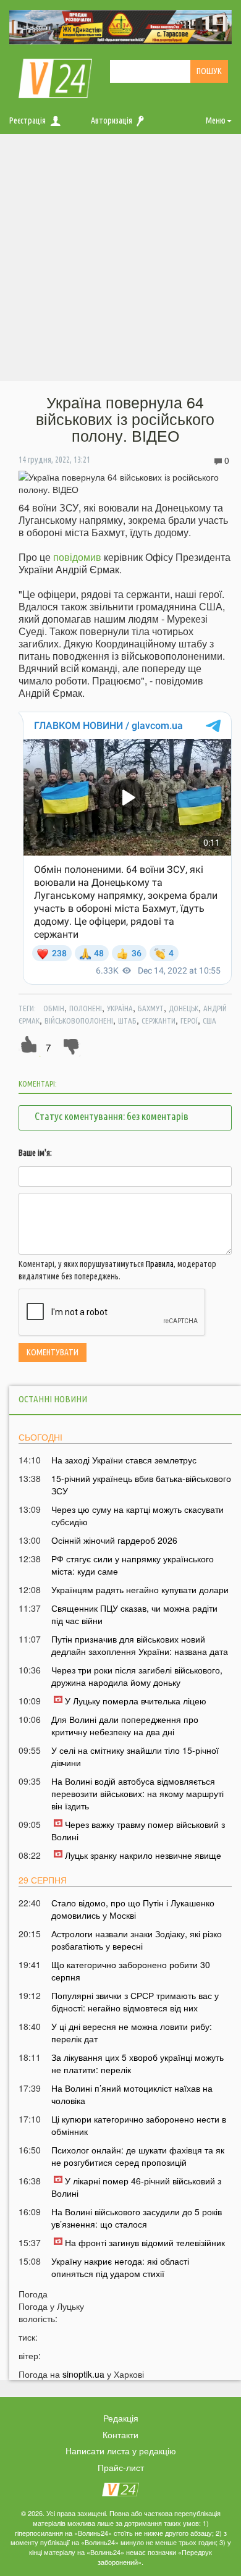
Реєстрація (27, 120)
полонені (86, 1008)
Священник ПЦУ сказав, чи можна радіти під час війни (134, 1614)
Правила (160, 1264)
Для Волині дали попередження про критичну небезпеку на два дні (125, 1725)
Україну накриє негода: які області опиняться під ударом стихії (120, 2267)
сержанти (159, 1021)
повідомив (77, 557)
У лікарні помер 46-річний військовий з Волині (136, 2187)
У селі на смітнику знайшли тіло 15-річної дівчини (135, 1756)
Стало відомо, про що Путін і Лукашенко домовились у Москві (133, 1909)
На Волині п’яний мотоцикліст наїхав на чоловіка (132, 2094)
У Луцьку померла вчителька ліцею (136, 1701)
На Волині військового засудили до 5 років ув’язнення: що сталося (137, 2218)
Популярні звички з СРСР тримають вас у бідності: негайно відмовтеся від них (135, 2001)
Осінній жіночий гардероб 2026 (114, 1540)
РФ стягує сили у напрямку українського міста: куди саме (133, 1565)
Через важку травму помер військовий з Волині (138, 1830)
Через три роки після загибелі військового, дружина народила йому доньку (137, 1676)
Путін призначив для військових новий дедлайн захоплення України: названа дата (140, 1645)
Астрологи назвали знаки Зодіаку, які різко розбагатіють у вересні (137, 1940)
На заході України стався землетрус (124, 1460)
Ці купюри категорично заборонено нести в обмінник (139, 2125)
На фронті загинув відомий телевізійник (145, 2242)
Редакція (121, 2418)
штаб (127, 1021)
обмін (54, 1008)
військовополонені (79, 1021)
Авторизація (112, 120)
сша (209, 1021)
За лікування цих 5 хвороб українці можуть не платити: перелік (137, 2063)
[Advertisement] (120, 261)
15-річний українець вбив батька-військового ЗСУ (141, 1484)
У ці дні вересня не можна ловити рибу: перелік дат (132, 2032)
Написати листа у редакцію (121, 2451)
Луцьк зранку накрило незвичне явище (143, 1855)
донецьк (184, 1008)
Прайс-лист (121, 2467)
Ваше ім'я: (35, 1153)
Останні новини (53, 1399)
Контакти (120, 2435)
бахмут (151, 1008)
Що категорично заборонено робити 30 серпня (131, 1971)
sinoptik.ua (83, 2374)
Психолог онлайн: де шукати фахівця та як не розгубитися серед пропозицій (138, 2156)
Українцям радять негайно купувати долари (140, 1589)
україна (120, 1008)
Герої (189, 1021)
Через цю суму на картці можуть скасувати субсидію (137, 1515)
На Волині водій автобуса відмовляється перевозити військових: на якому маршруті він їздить (137, 1793)
